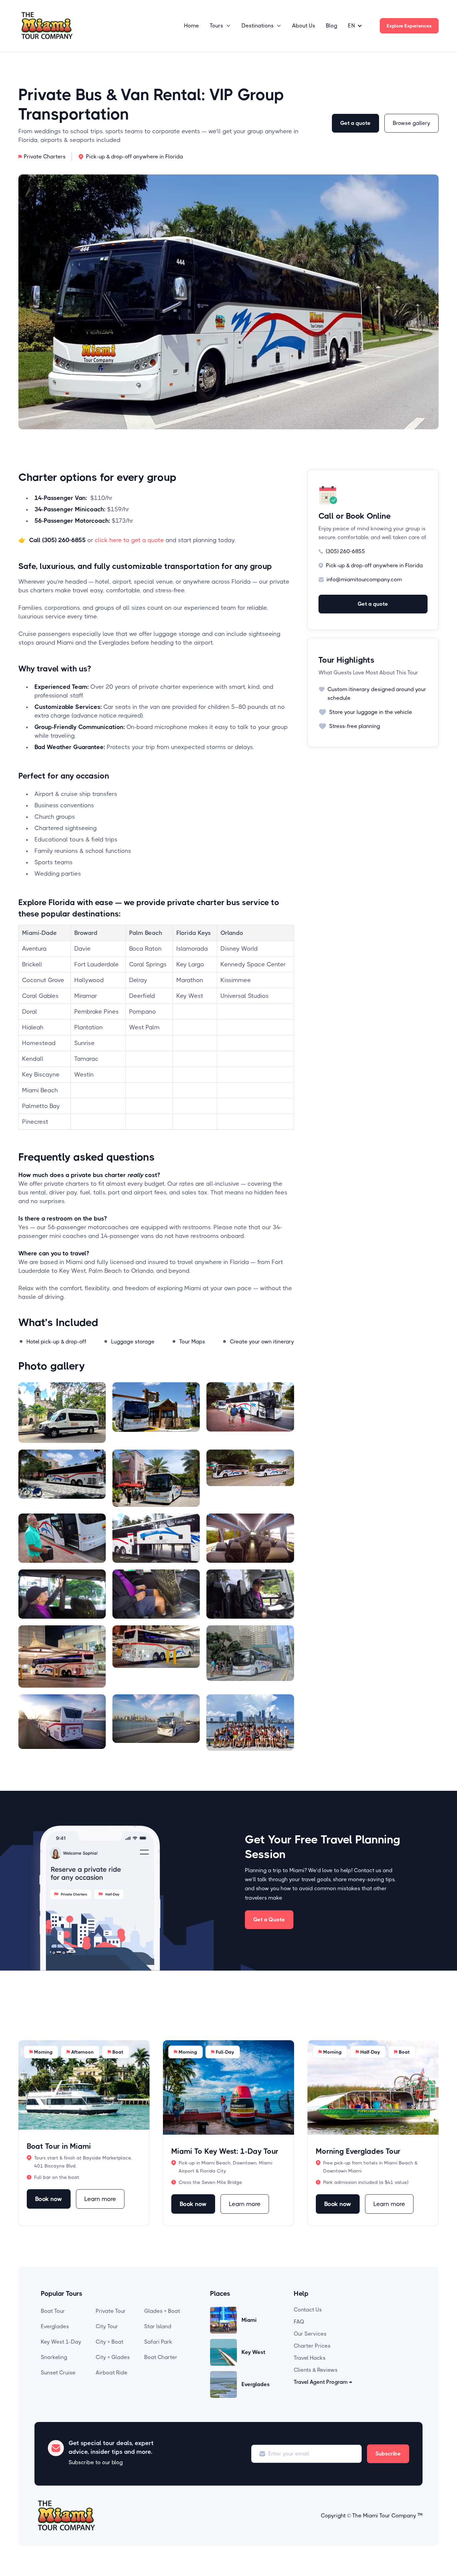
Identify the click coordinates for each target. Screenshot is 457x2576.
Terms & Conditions (392, 2338)
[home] (47, 26)
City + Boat (110, 2342)
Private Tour (111, 2311)
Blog (332, 26)
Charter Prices (312, 2346)
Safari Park (158, 2342)
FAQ (299, 2322)
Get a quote (355, 123)
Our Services (310, 2334)
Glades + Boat (162, 2311)
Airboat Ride (112, 2373)
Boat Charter (161, 2357)
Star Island (158, 2326)
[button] (220, 26)
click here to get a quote (130, 540)
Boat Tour (53, 2311)
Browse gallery (412, 123)
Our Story (380, 2314)
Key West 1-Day (61, 2342)
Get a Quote (269, 1920)
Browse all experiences (401, 2022)
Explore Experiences (409, 26)
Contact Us (308, 2310)
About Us (304, 26)
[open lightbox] (62, 1413)
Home (192, 26)
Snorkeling (54, 2357)
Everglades (55, 2326)
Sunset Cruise (58, 2373)
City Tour (107, 2326)
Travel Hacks (310, 2358)
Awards (377, 2326)
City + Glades (113, 2357)
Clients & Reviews (316, 2370)
